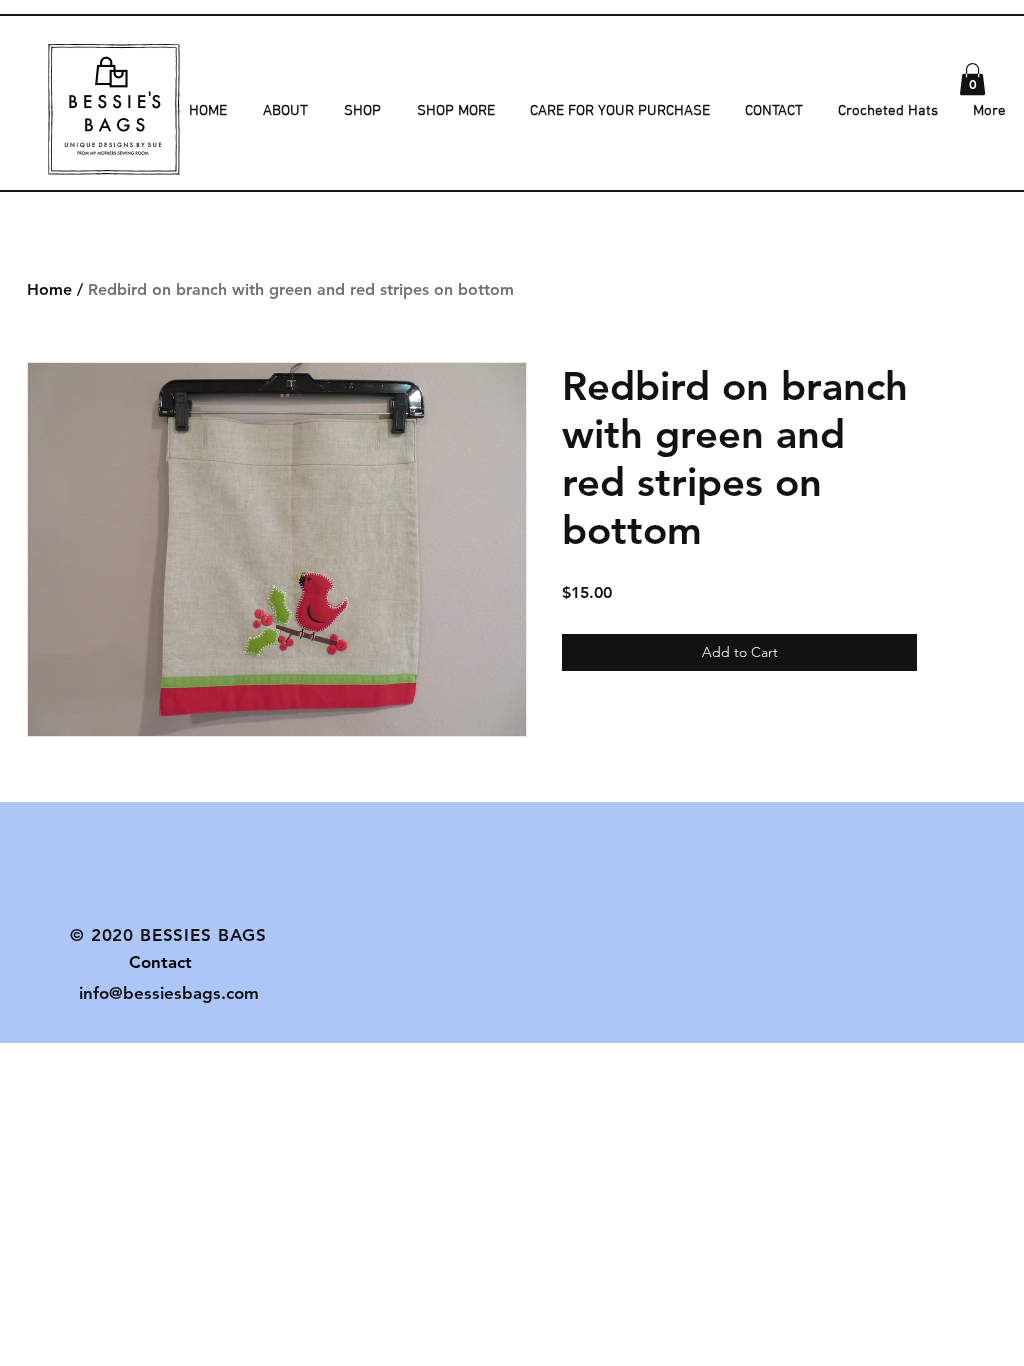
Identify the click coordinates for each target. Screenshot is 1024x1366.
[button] (972, 79)
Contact (130, 962)
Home (49, 289)
